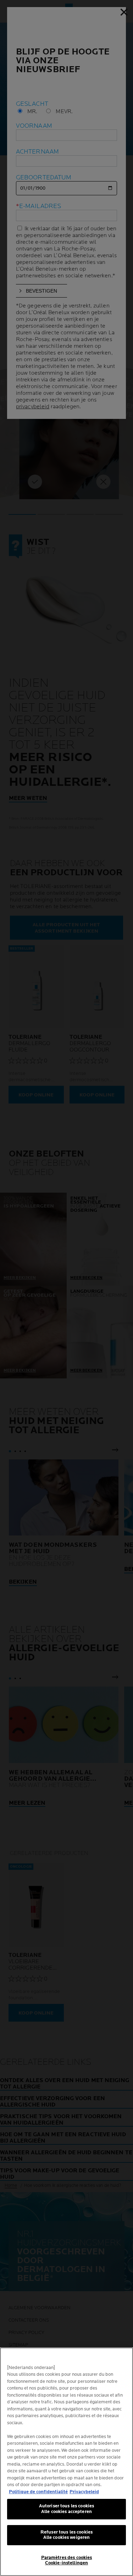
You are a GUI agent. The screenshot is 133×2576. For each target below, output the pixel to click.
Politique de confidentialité (38, 2492)
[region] (66, 2462)
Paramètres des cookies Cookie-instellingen (67, 2560)
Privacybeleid (84, 2492)
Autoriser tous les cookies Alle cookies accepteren (66, 2509)
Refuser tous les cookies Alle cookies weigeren (66, 2535)
